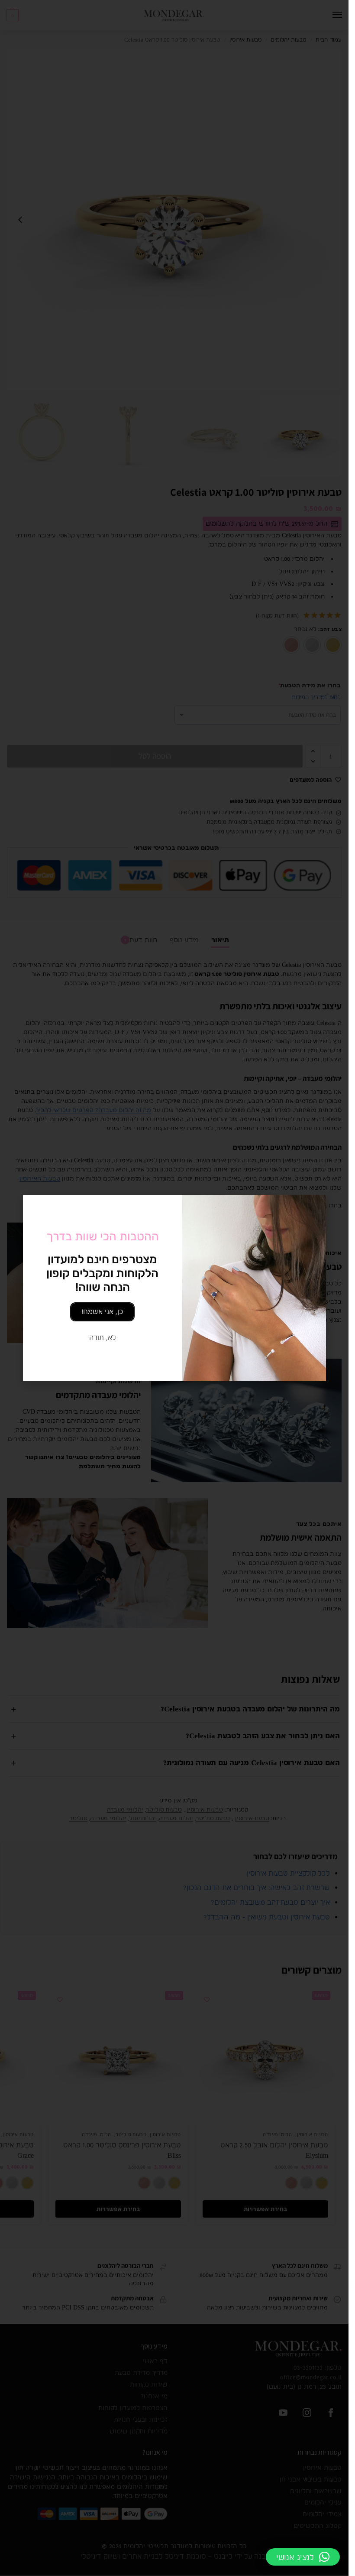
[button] (303, 2557)
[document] (174, 1288)
